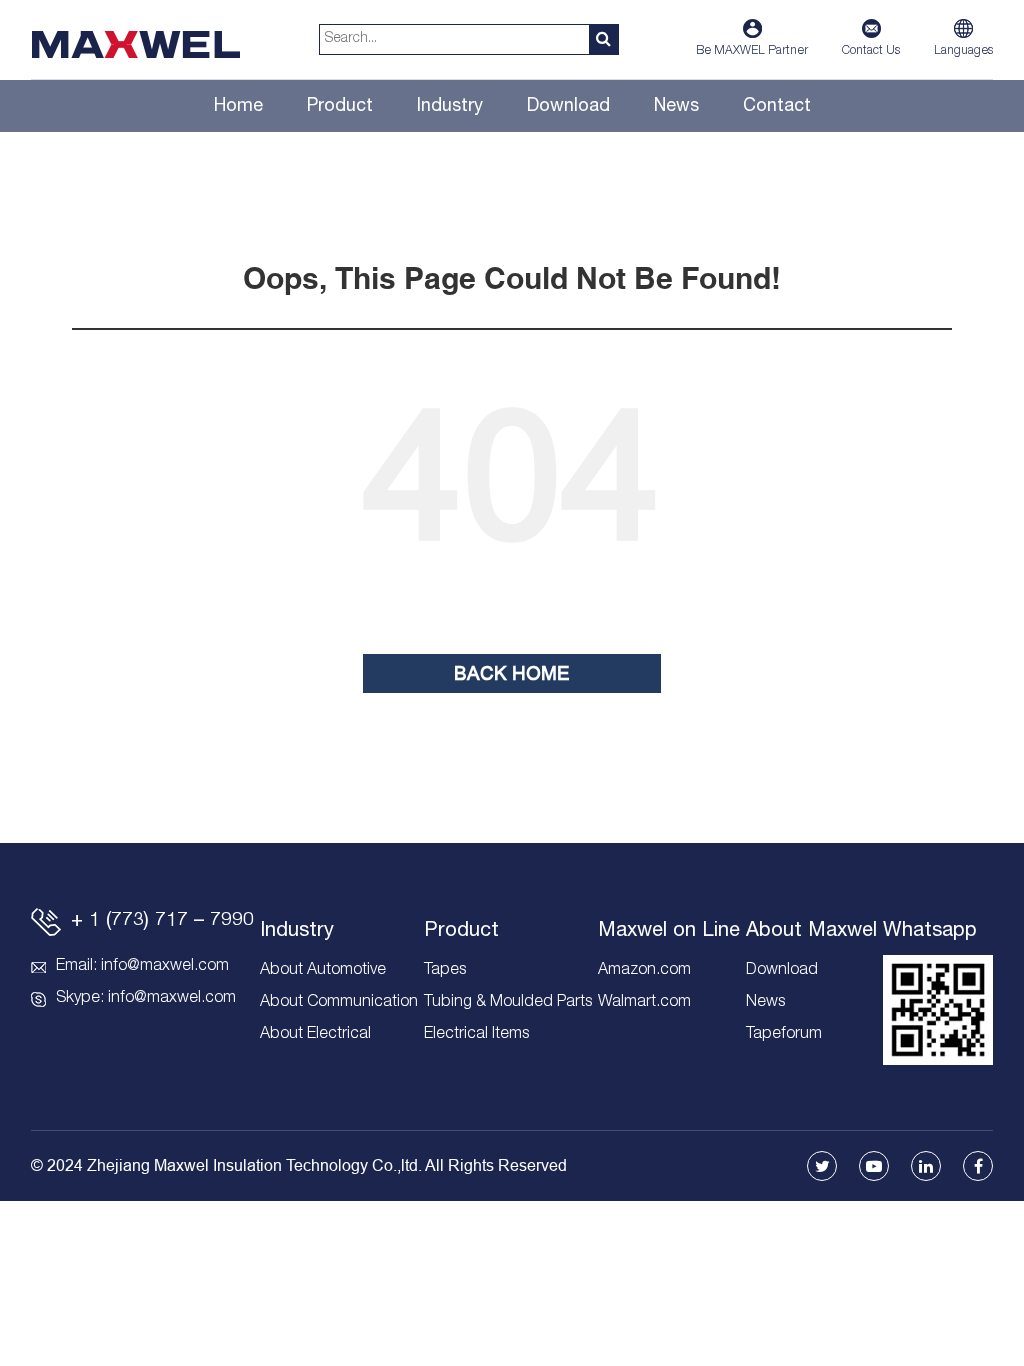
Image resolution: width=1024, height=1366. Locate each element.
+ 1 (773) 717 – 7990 (162, 922)
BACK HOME (512, 673)
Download (568, 107)
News (676, 107)
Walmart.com (644, 1003)
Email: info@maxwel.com (142, 967)
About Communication (339, 1003)
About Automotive (323, 971)
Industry (450, 107)
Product (340, 107)
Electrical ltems (476, 1035)
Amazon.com (644, 971)
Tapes (445, 971)
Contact (777, 107)
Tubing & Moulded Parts (508, 1003)
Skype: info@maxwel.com (146, 999)
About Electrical (315, 1035)
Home (238, 107)
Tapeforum (784, 1035)
